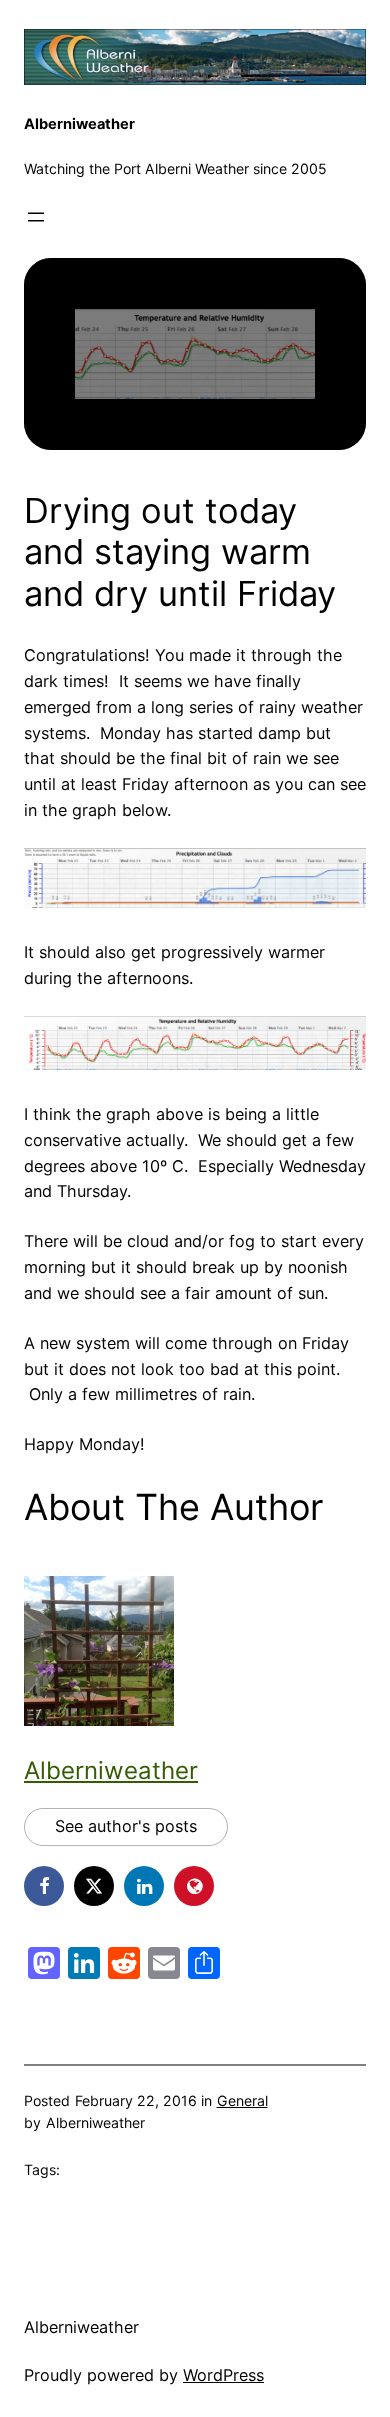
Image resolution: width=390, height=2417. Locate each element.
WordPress (223, 2375)
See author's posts (126, 1826)
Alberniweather (79, 124)
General (242, 2100)
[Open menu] (36, 217)
